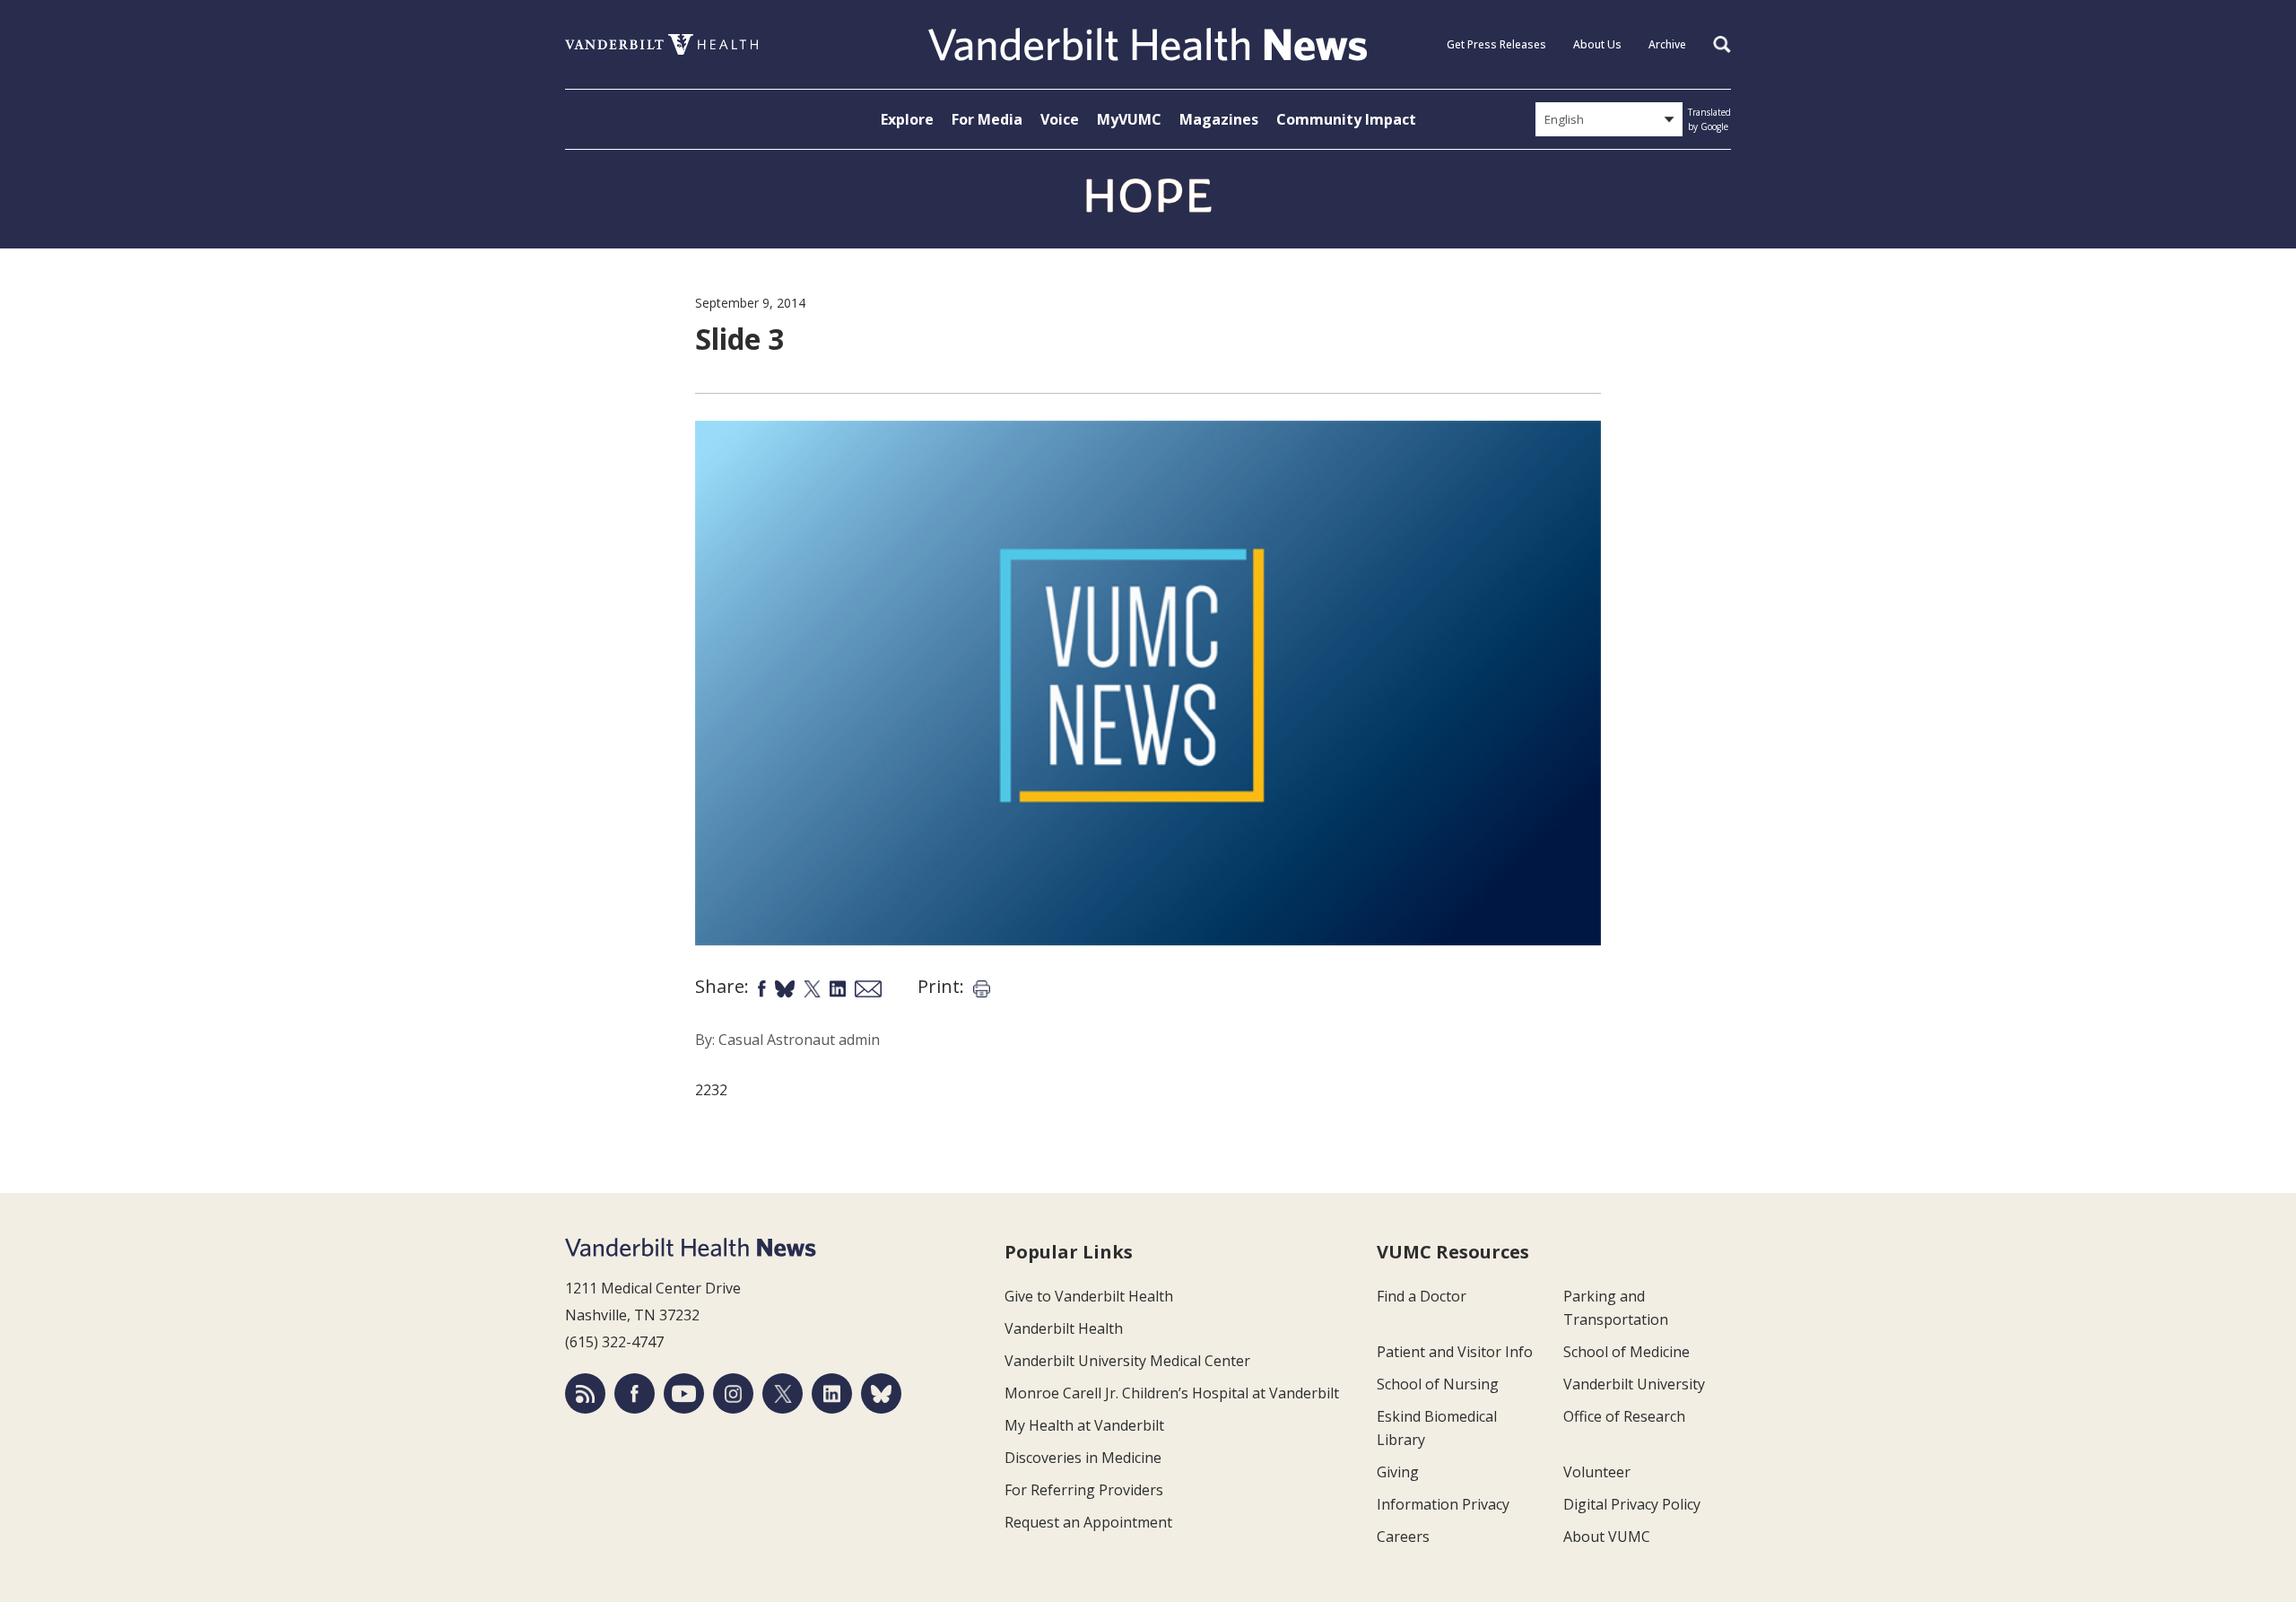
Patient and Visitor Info (1455, 1352)
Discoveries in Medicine (1083, 1458)
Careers (1403, 1537)
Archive (1667, 44)
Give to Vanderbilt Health (1089, 1296)
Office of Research (1624, 1416)
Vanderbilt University (1634, 1384)
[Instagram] (733, 1393)
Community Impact (1346, 119)
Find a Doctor (1422, 1296)
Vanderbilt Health (1064, 1328)
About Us (1597, 44)
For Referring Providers (1084, 1490)
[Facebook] (635, 1393)
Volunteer (1597, 1472)
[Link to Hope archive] (1148, 196)
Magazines (1219, 119)
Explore (907, 119)
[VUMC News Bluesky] (881, 1393)
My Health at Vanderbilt (1084, 1425)
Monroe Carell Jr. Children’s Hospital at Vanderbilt (1172, 1393)
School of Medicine (1626, 1352)
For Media (987, 119)
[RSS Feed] (585, 1393)
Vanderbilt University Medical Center (1127, 1361)
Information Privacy (1443, 1504)
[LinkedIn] (832, 1393)
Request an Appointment (1088, 1522)
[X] (783, 1393)
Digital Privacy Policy (1632, 1504)
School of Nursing (1438, 1384)
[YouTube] (684, 1393)
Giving (1398, 1472)
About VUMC (1607, 1537)
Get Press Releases (1496, 44)
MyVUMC (1129, 119)
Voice (1060, 119)
